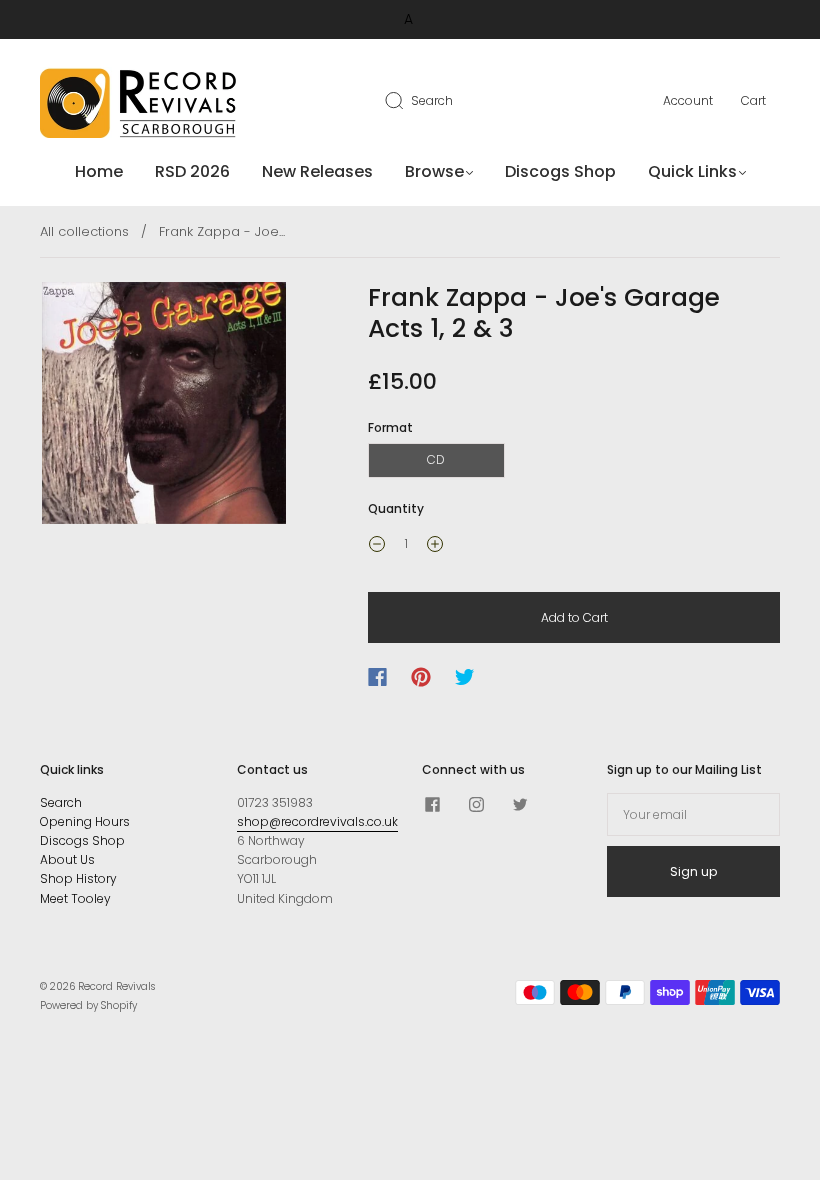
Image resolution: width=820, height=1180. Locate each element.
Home (99, 172)
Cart (753, 100)
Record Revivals (116, 986)
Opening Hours (85, 821)
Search (432, 100)
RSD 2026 (192, 172)
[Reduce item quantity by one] (377, 546)
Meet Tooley (75, 898)
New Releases (317, 172)
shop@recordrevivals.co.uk (317, 821)
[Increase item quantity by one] (435, 546)
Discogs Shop (560, 172)
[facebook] (432, 805)
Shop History (78, 878)
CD (436, 459)
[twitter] (520, 805)
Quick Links (692, 172)
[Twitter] (465, 677)
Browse (434, 172)
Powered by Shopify (88, 1005)
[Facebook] (377, 677)
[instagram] (476, 805)
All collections (84, 231)
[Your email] (693, 814)
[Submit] (407, 100)
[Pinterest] (421, 677)
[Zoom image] (164, 407)
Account (688, 100)
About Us (67, 859)
